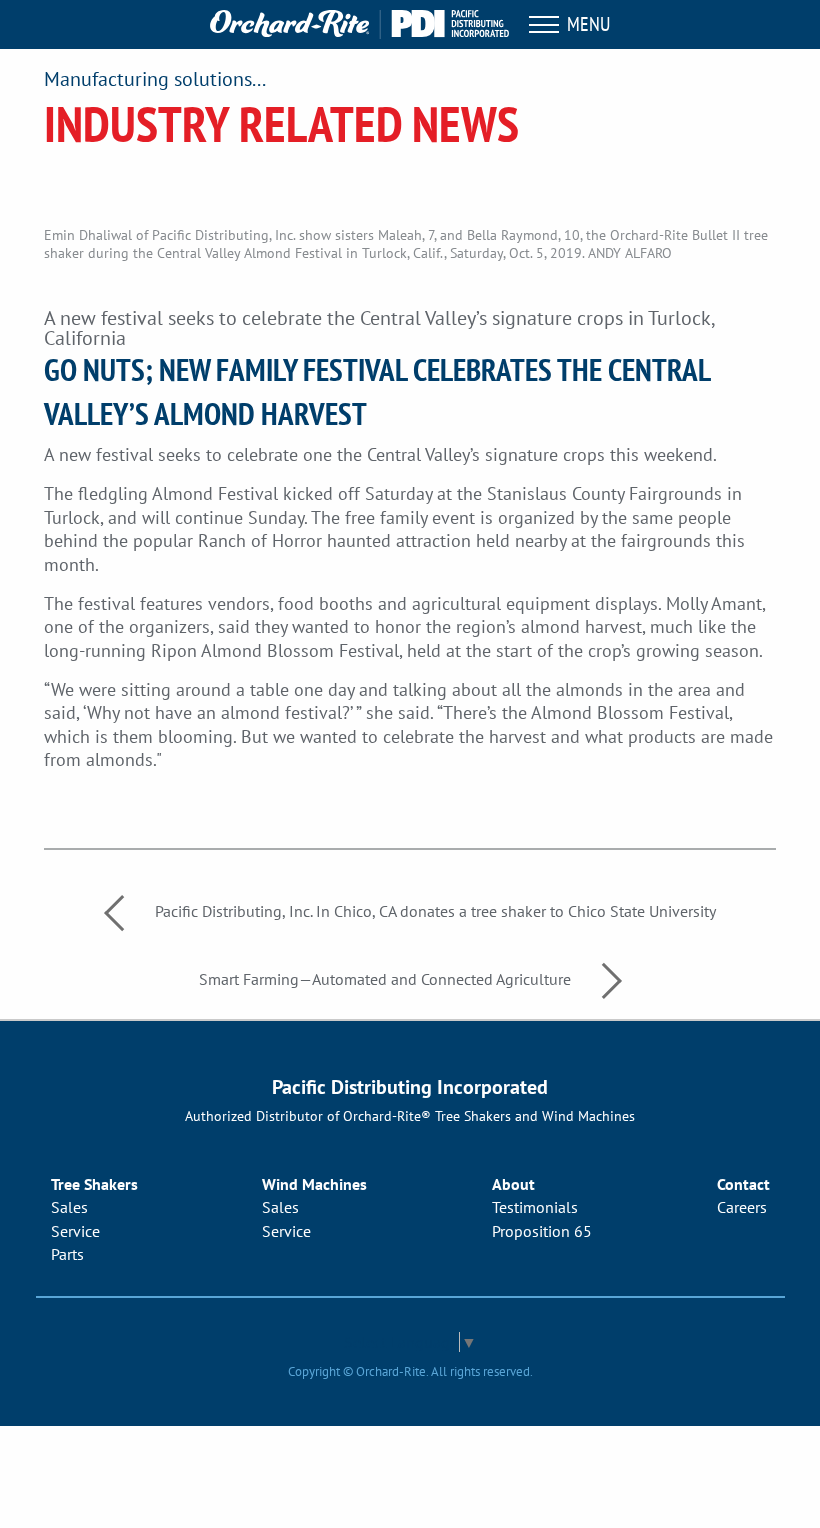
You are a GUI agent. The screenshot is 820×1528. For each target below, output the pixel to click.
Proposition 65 (542, 1231)
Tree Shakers (94, 1184)
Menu (584, 24)
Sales (69, 1207)
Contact (743, 1184)
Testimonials (535, 1207)
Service (75, 1231)
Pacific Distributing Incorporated (410, 1087)
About (513, 1184)
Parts (67, 1254)
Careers (742, 1207)
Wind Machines (314, 1184)
